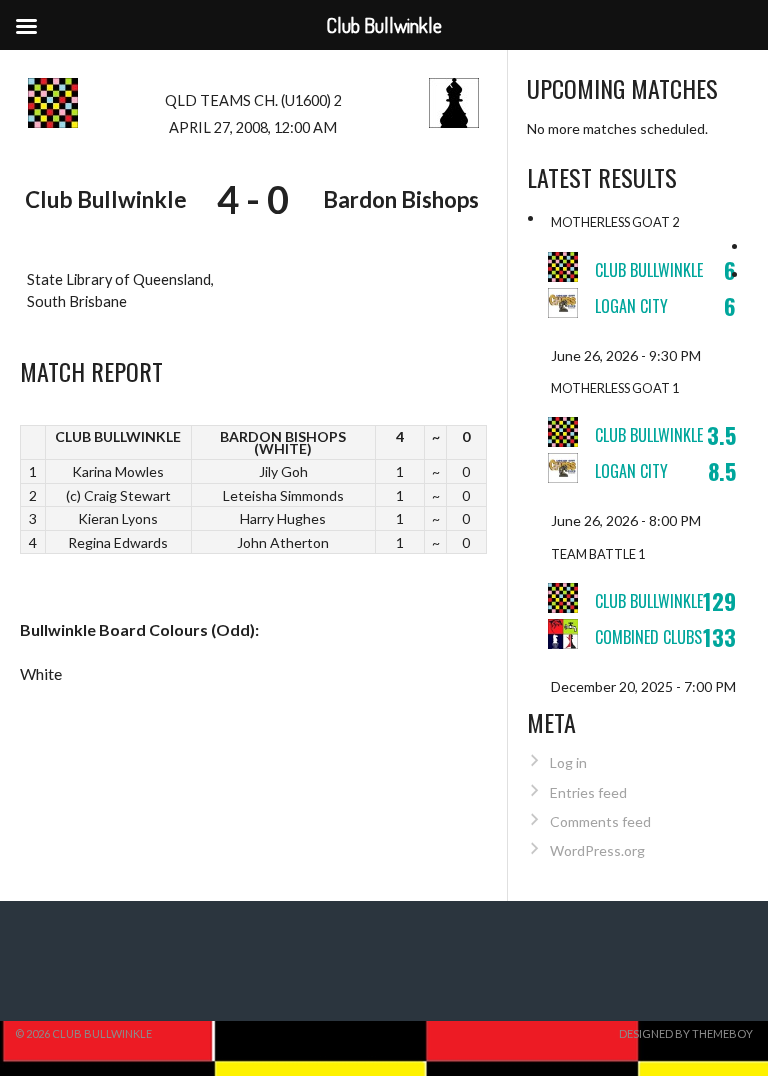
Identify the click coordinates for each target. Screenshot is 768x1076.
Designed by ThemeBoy (686, 1033)
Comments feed (600, 821)
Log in (568, 762)
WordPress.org (597, 850)
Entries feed (588, 792)
